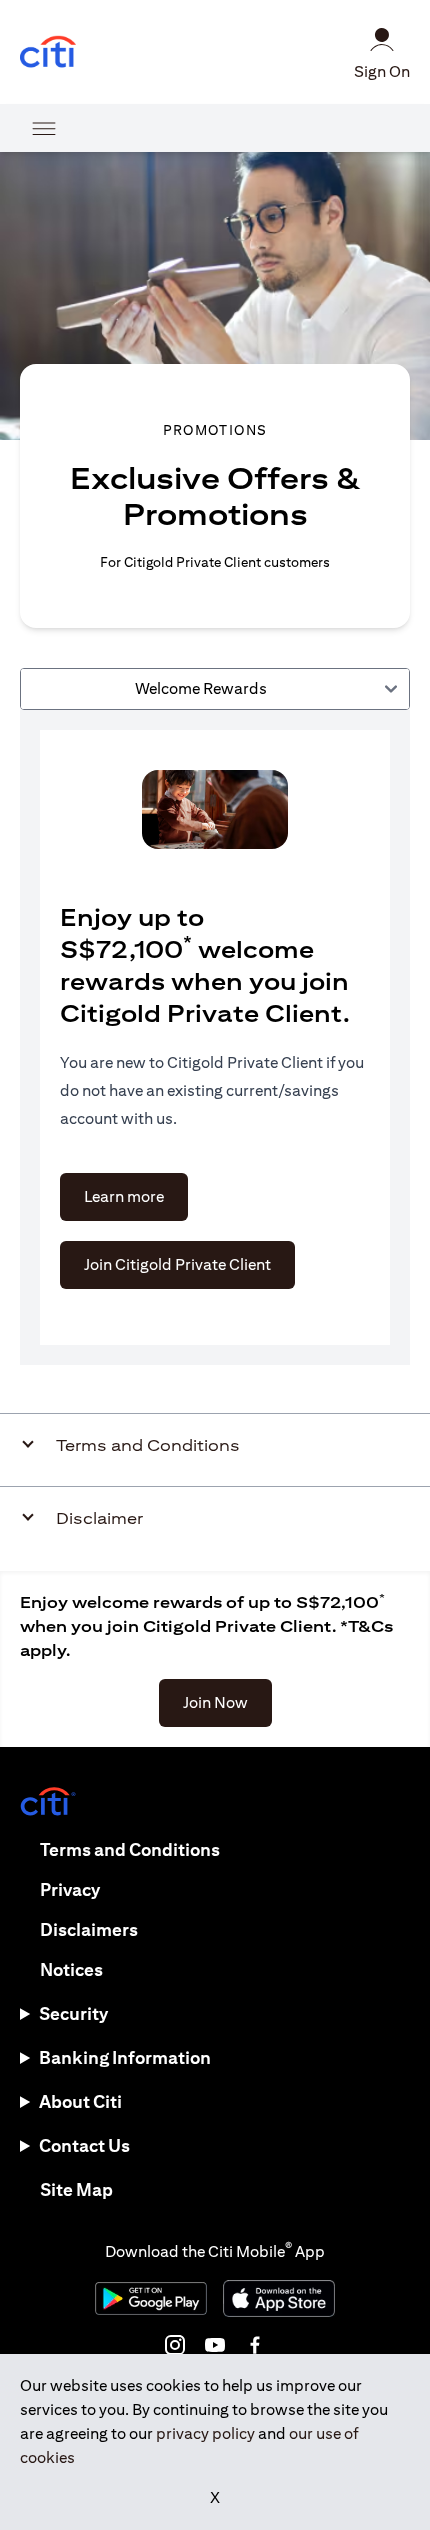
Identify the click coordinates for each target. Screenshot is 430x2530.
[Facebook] (255, 2345)
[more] (44, 128)
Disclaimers (89, 1929)
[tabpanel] (215, 1037)
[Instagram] (175, 2345)
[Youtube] (215, 2345)
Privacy (70, 1889)
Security (73, 2013)
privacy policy (205, 2433)
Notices (71, 1969)
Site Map (76, 2189)
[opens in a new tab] (48, 52)
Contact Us (84, 2145)
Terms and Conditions (130, 1849)
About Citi (80, 2101)
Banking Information (125, 2057)
